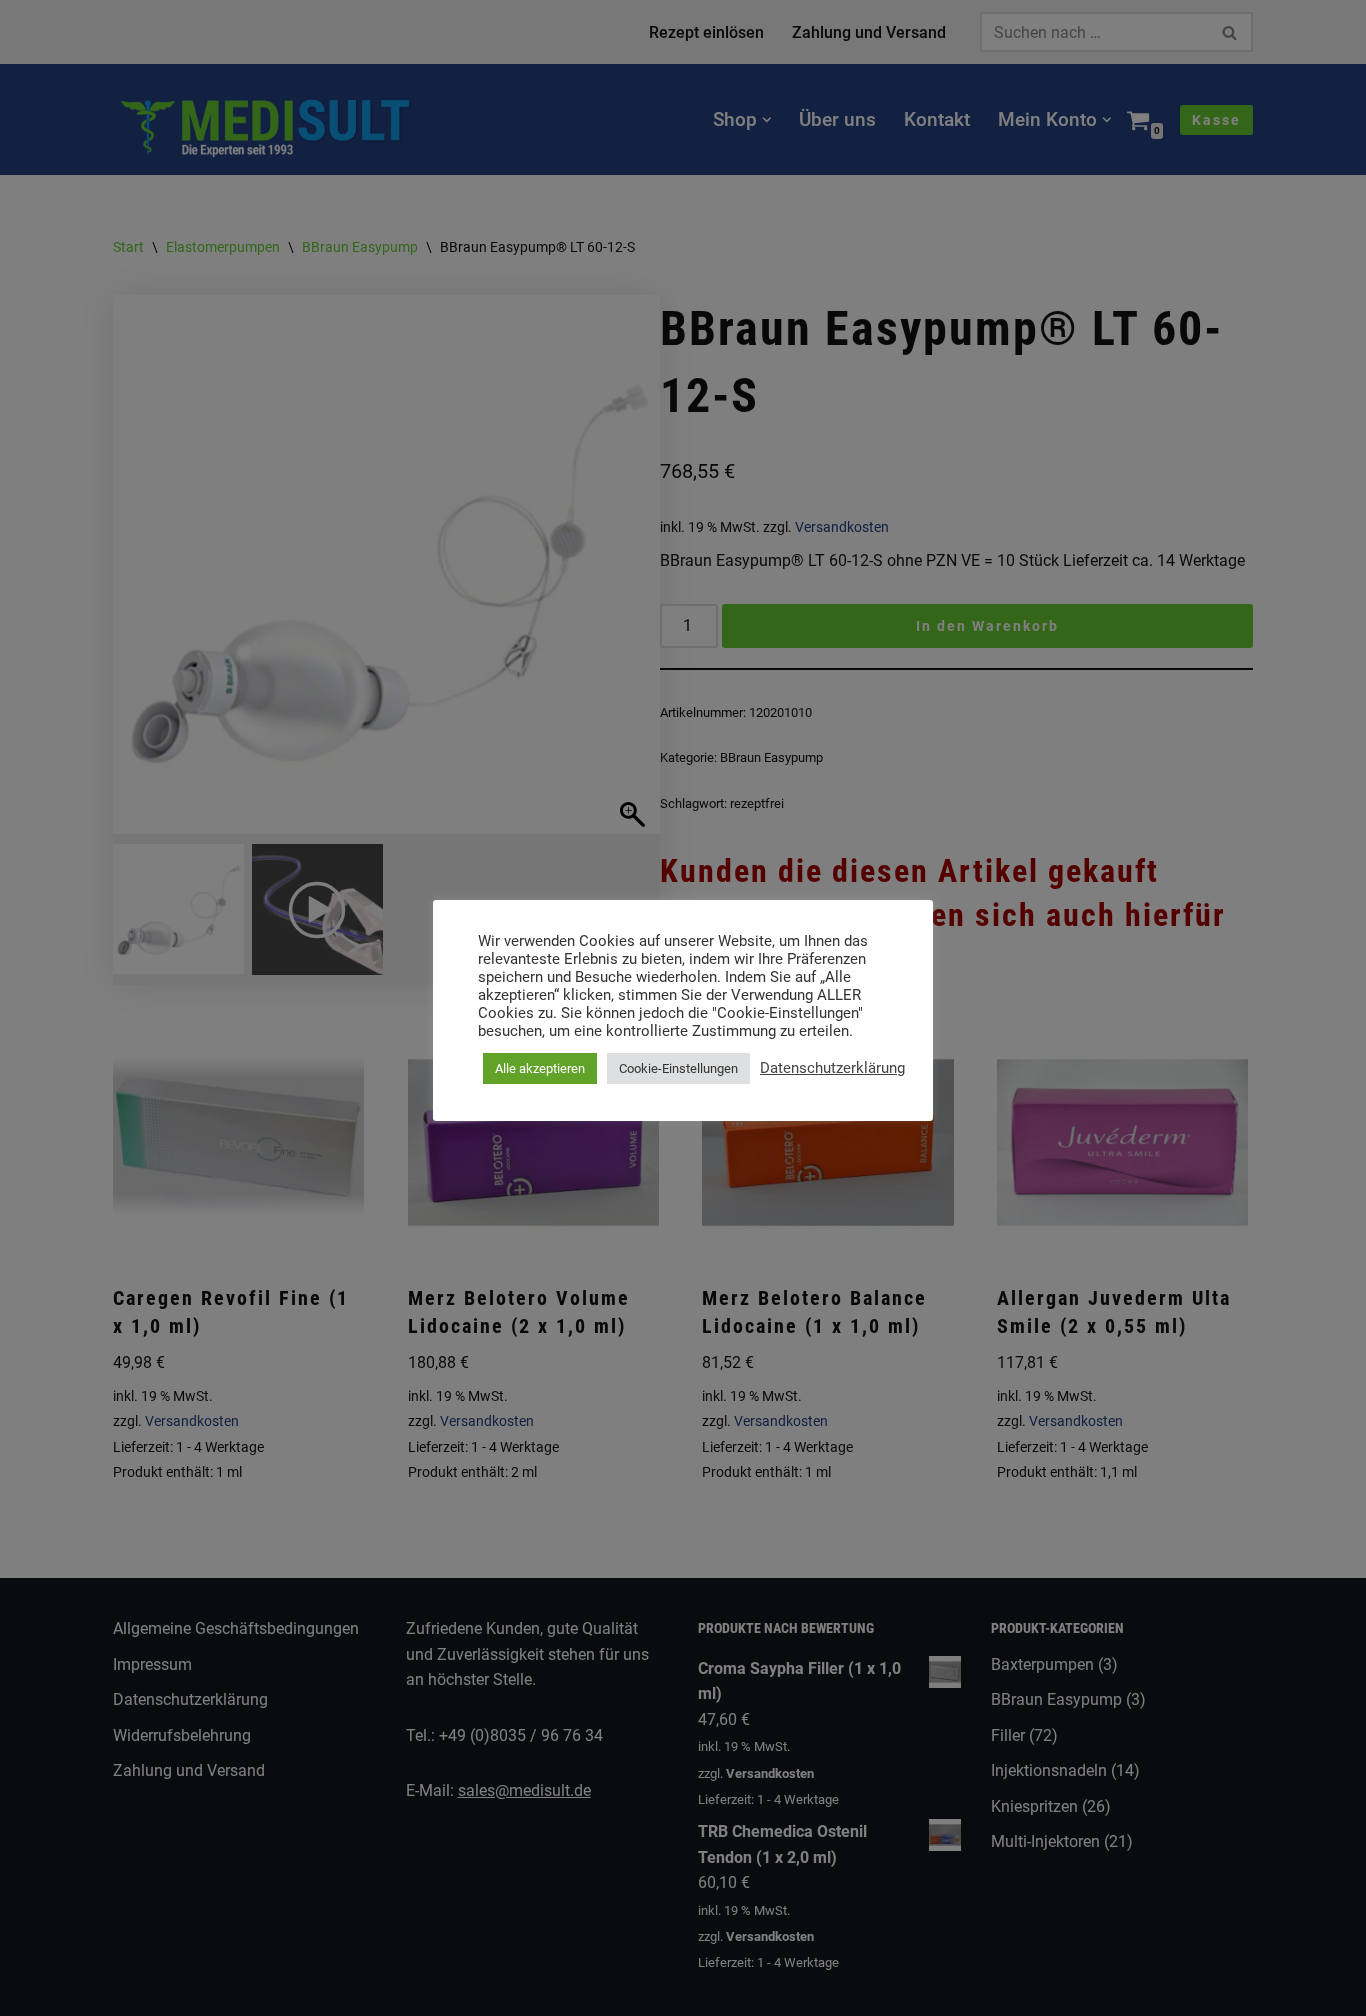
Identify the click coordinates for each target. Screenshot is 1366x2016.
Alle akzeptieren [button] (540, 1068)
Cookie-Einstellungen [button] (678, 1068)
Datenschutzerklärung (832, 1068)
